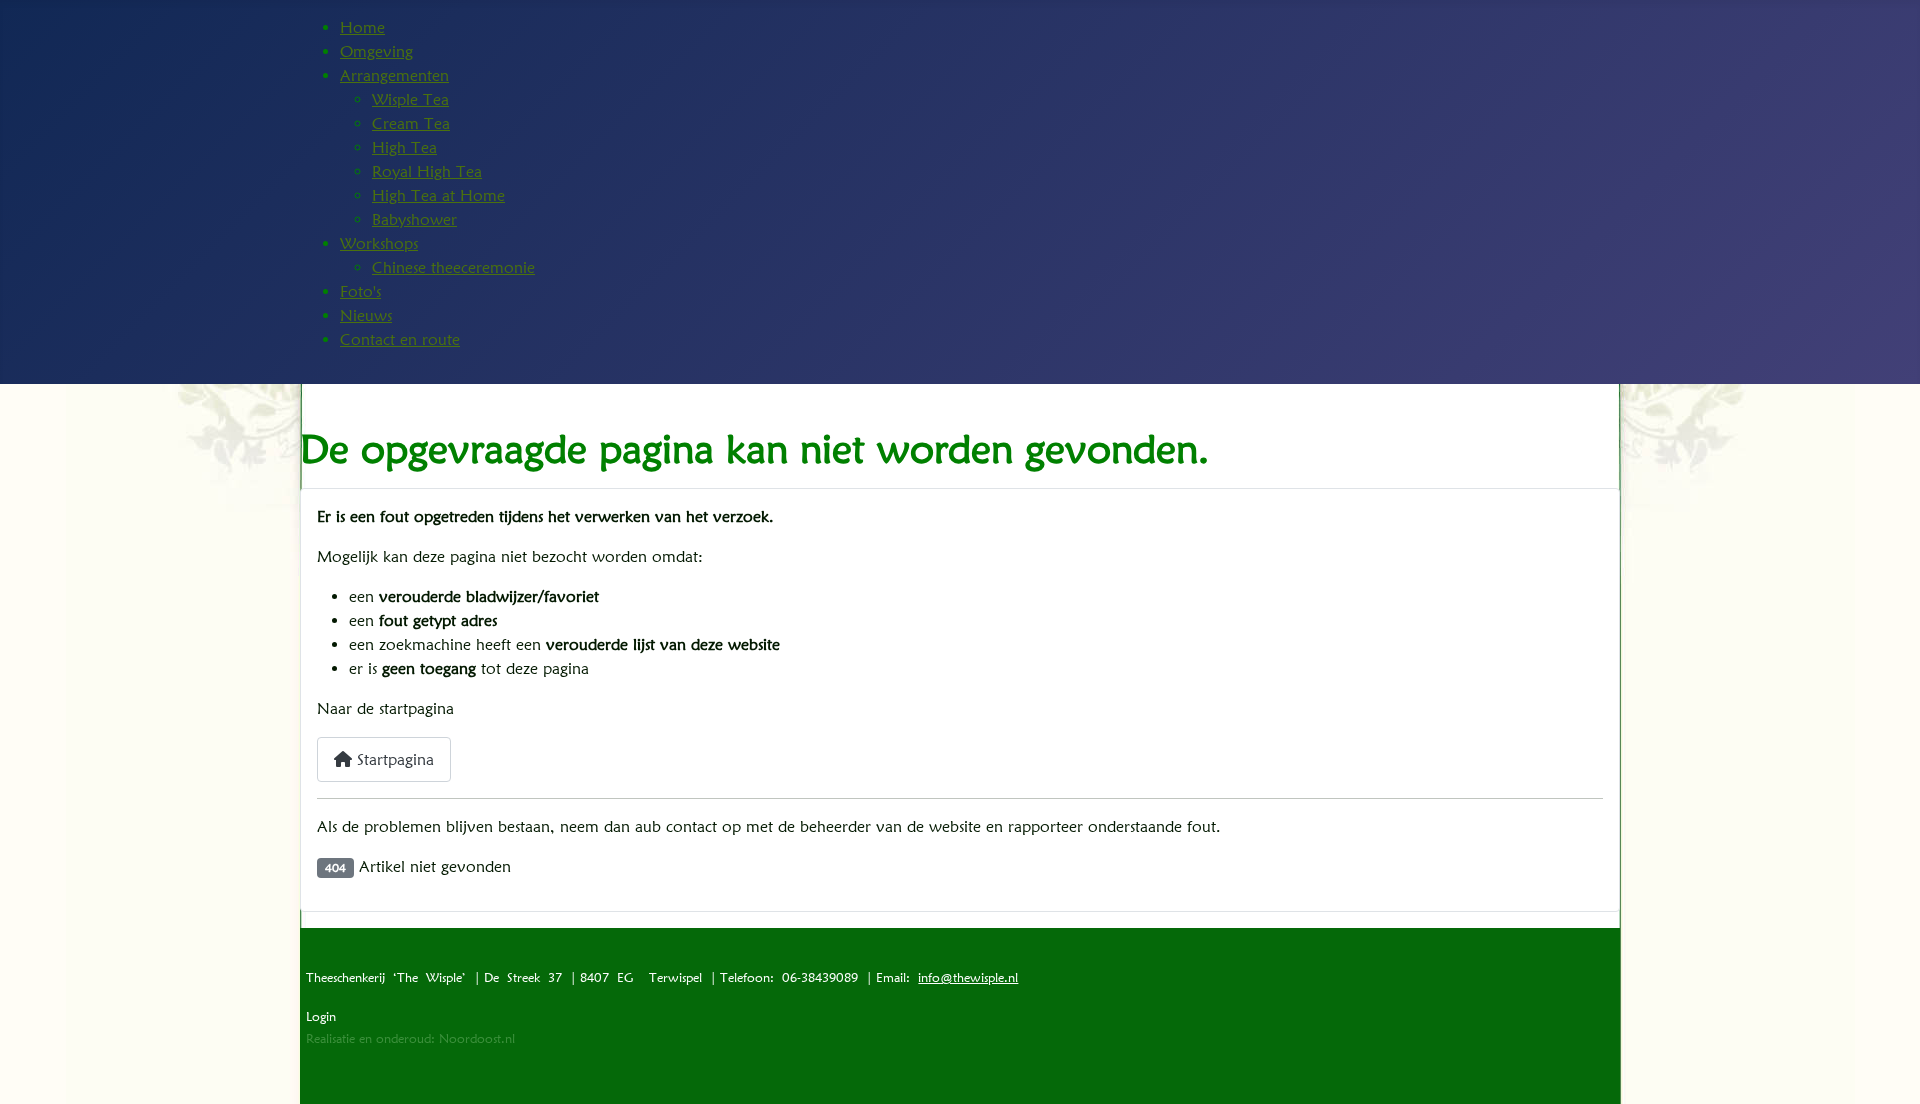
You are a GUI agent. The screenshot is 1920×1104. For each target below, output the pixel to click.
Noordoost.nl (477, 1038)
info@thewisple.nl (968, 977)
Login (321, 1016)
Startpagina (393, 759)
